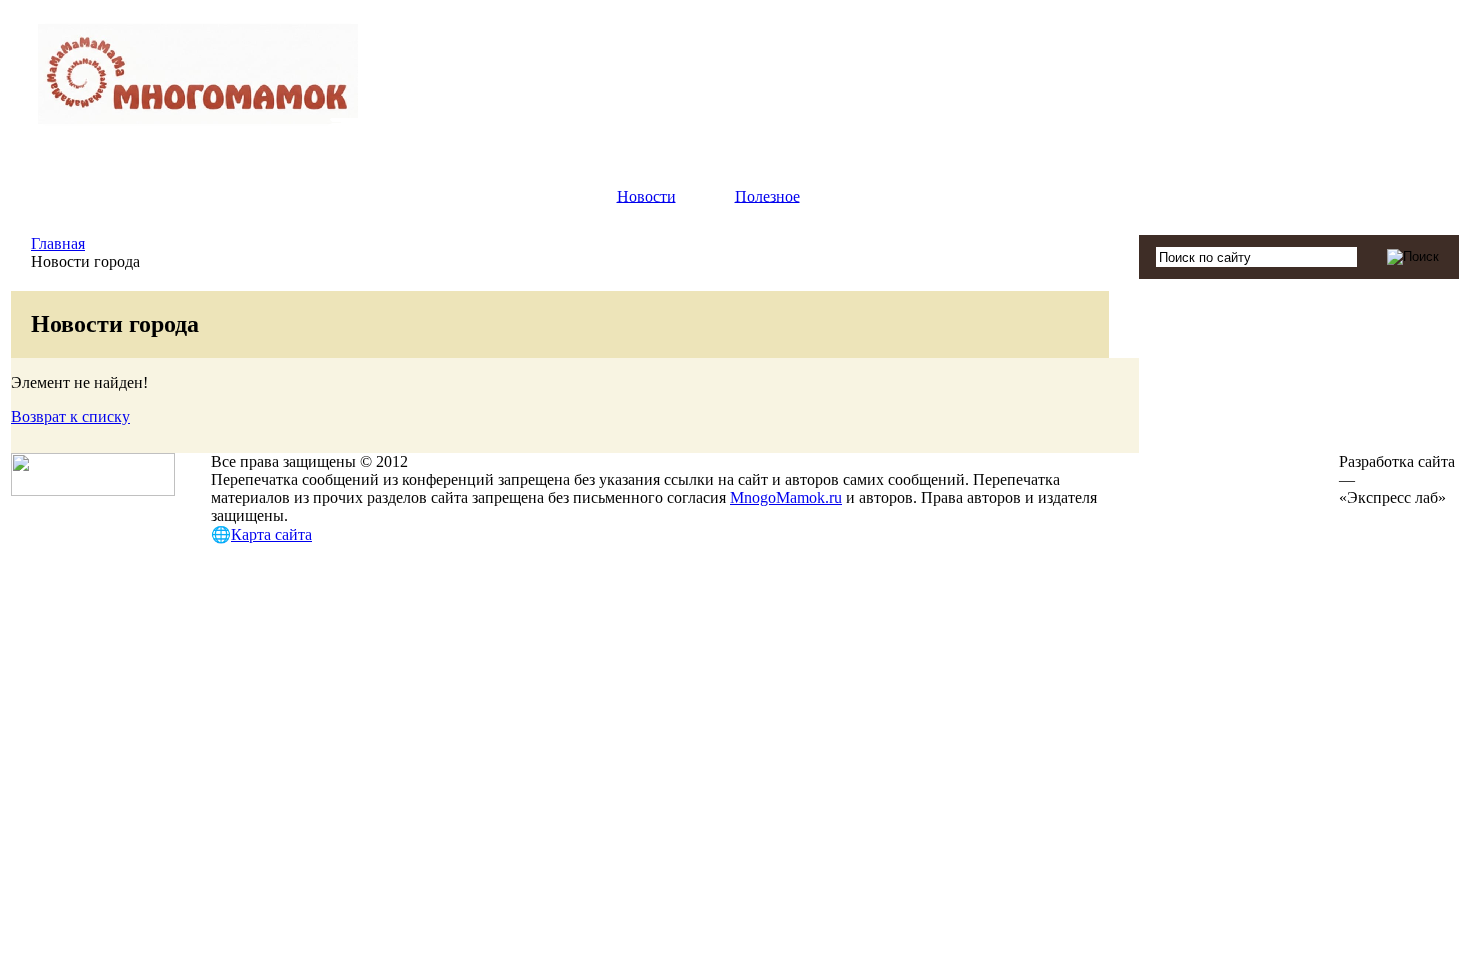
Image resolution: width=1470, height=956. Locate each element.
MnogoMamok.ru (786, 497)
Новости (646, 195)
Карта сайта (271, 534)
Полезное (767, 195)
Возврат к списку (70, 416)
